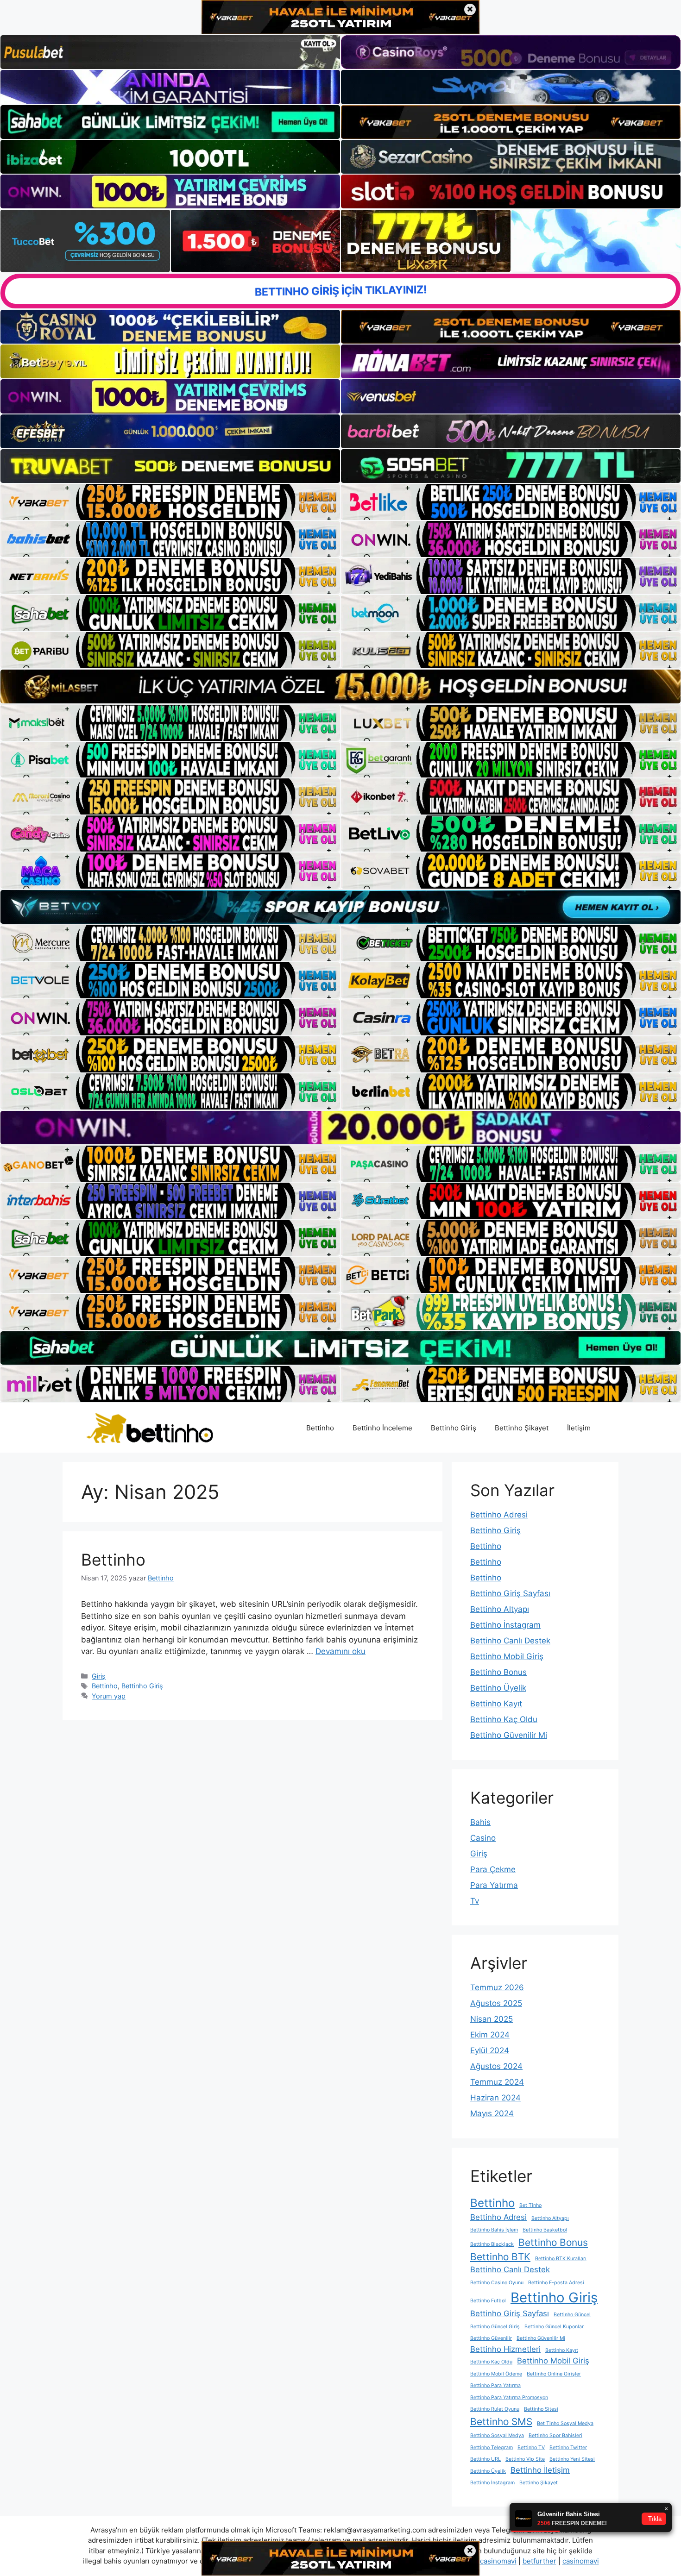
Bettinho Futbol (488, 2301)
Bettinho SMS (501, 2422)
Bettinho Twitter (568, 2448)
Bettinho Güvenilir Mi (509, 1735)
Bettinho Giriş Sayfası (510, 1593)
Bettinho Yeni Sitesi (572, 2459)
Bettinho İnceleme (382, 1428)
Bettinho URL (486, 2459)
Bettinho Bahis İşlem (494, 2230)
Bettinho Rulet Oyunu (495, 2409)
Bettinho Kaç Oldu (504, 1719)
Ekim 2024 (490, 2035)
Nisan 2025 (492, 2019)
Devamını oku (340, 1651)
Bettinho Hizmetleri (505, 2349)
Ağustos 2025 (496, 2003)
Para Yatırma (494, 1885)
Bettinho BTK (500, 2257)
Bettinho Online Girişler (554, 2374)
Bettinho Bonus (498, 1672)
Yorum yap (109, 1696)
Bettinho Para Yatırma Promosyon (509, 2397)
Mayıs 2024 (492, 2113)
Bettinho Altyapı (500, 1609)
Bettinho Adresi (499, 1515)
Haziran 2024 (495, 2098)
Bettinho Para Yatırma (495, 2385)
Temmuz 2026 (497, 1987)
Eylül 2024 (490, 2050)
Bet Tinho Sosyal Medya (565, 2423)
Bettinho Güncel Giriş (495, 2327)
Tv (475, 1901)
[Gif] (340, 686)
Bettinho (320, 1428)
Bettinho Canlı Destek (510, 1641)
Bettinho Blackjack (492, 2244)
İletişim (579, 1428)
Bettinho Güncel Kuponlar (554, 2327)
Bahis (480, 1822)
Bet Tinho (530, 2205)
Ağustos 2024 (496, 2066)
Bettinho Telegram (492, 2448)
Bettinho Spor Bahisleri (555, 2435)
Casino (483, 1838)
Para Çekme (493, 1869)
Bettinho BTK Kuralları (561, 2259)
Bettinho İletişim (540, 2470)
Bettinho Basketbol (545, 2230)
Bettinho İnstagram (505, 1625)
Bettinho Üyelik (498, 1688)
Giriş (99, 1676)
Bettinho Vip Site (525, 2459)
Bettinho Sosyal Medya (497, 2435)
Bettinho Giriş (454, 1428)
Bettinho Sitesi (541, 2409)
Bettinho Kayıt (496, 1704)
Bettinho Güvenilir (491, 2338)
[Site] (170, 502)
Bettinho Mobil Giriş (507, 1656)
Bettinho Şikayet (522, 1428)
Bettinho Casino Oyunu (497, 2283)
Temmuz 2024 (497, 2082)
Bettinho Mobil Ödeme (496, 2374)
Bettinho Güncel (572, 2315)
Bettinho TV (531, 2448)
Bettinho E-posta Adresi (556, 2283)
